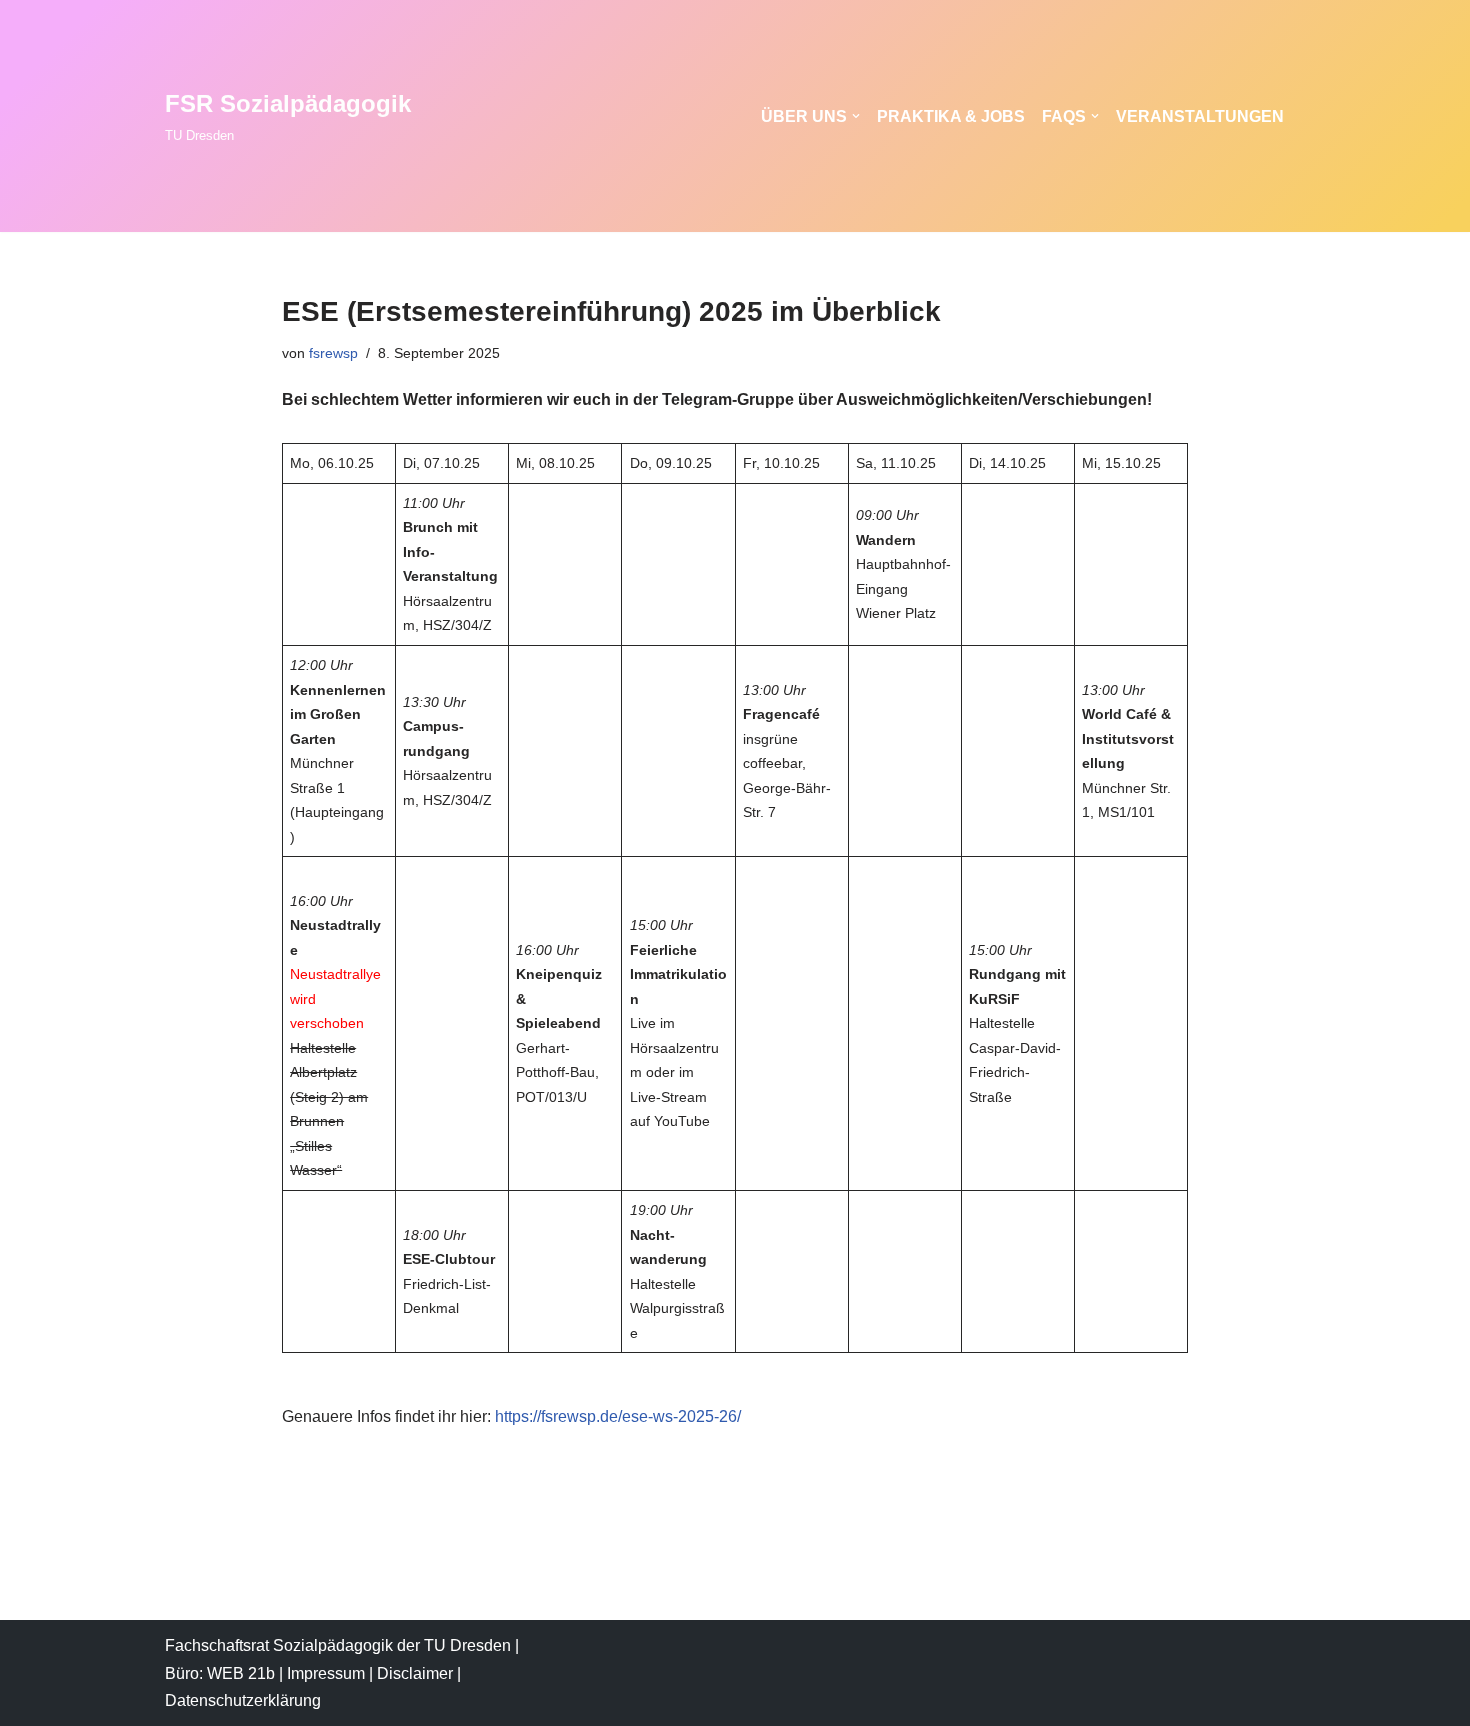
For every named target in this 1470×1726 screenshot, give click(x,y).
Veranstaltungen (1200, 116)
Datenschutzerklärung (243, 1700)
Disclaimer (415, 1673)
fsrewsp (333, 353)
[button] (856, 116)
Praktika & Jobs (951, 116)
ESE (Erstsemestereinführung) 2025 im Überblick (611, 311)
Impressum (326, 1673)
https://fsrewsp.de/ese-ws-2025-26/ (618, 1416)
